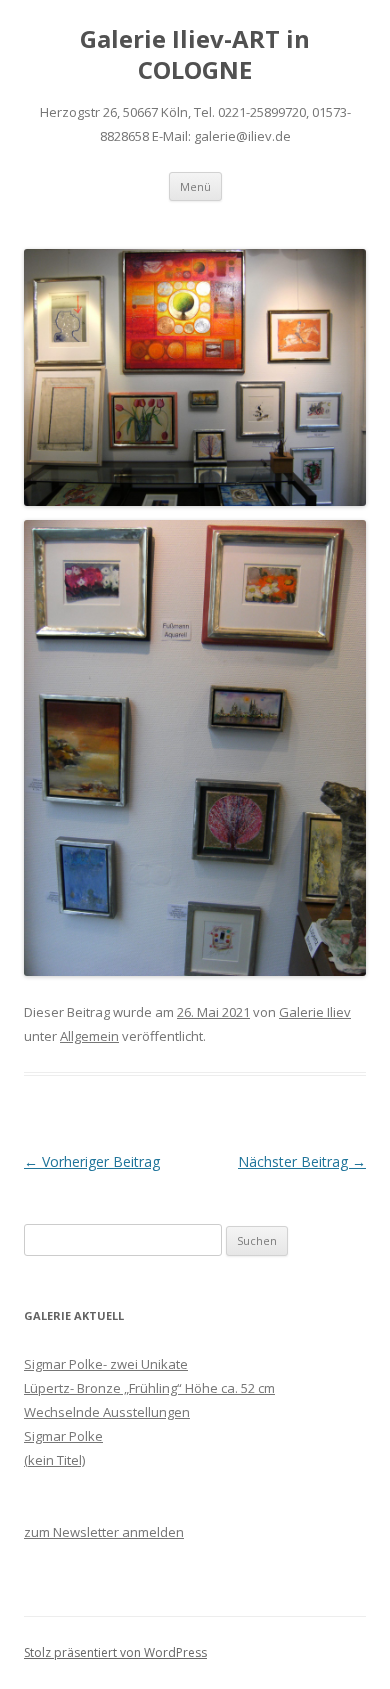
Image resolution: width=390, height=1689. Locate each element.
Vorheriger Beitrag (92, 1161)
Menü (195, 186)
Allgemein (89, 1036)
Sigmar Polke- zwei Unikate (106, 1364)
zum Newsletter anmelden (104, 1532)
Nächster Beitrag (302, 1161)
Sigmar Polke (63, 1436)
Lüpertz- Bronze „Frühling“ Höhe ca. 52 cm (149, 1388)
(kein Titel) (54, 1460)
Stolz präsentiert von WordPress (115, 1652)
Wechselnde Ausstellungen (107, 1412)
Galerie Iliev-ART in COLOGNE (195, 55)
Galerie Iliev (315, 1012)
